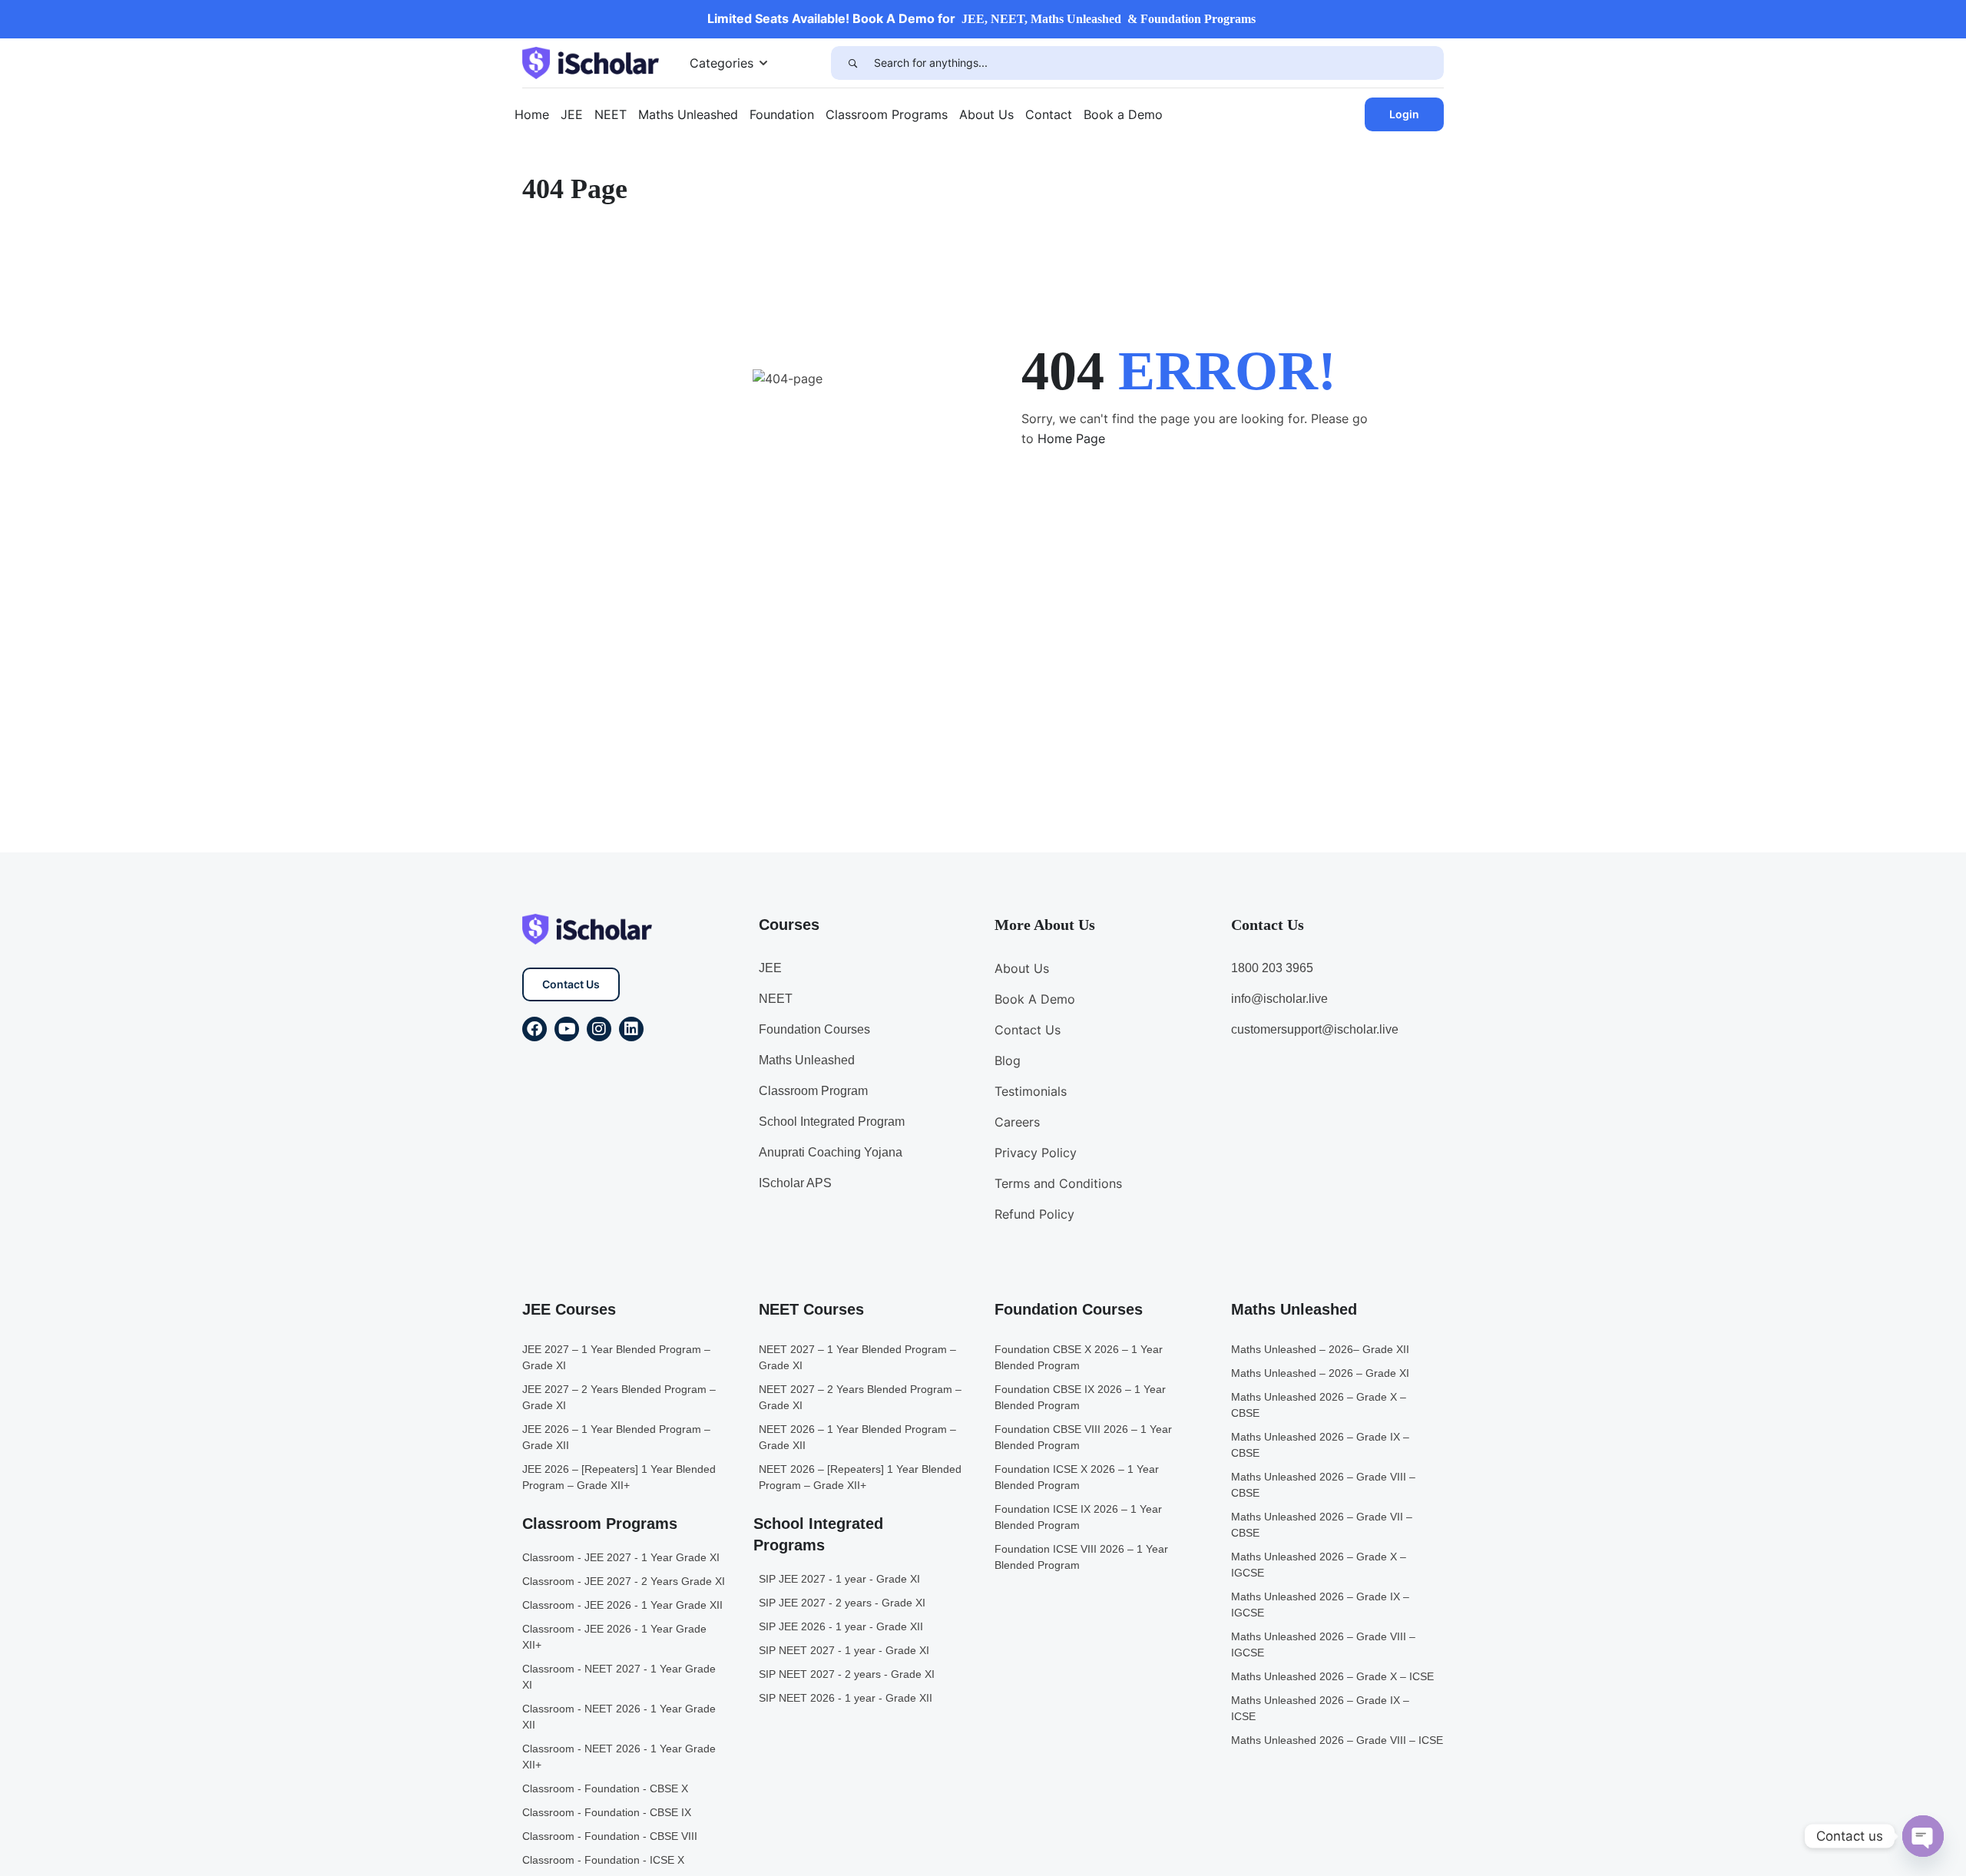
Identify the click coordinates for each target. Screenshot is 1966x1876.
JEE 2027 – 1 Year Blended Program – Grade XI (616, 1357)
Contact (1049, 114)
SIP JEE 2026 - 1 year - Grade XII (841, 1626)
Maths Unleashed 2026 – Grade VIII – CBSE (1323, 1485)
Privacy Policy (1036, 1153)
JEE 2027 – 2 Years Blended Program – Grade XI (619, 1397)
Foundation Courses (814, 1029)
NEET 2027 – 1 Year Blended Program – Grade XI (857, 1357)
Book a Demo (1123, 114)
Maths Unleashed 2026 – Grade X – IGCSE (1319, 1565)
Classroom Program (813, 1091)
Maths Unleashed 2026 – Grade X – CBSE (1319, 1405)
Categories (722, 63)
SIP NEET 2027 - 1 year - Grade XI (844, 1650)
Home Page (1071, 438)
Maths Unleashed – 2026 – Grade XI (1320, 1373)
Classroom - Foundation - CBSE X (605, 1788)
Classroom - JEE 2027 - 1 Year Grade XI (621, 1557)
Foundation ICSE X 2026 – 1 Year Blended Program (1077, 1477)
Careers (1017, 1122)
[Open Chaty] (1923, 1836)
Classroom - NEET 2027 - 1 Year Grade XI (619, 1677)
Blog (1008, 1060)
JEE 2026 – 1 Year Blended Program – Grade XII (616, 1437)
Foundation (782, 114)
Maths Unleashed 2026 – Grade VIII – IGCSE (1323, 1644)
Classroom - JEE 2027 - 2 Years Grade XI (624, 1581)
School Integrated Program (832, 1122)
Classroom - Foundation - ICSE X (603, 1860)
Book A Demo (1035, 999)
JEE (572, 114)
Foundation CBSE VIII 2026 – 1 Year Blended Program (1083, 1437)
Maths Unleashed (688, 114)
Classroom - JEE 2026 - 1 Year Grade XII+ (614, 1637)
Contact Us (571, 984)
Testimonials (1031, 1091)
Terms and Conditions (1058, 1183)
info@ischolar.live (1279, 999)
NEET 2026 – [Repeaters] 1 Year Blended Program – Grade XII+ (860, 1477)
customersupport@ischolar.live (1315, 1029)
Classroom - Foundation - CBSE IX (607, 1812)
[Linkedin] (631, 1029)
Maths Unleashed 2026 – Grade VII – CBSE (1322, 1525)
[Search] (852, 63)
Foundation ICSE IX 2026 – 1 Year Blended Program (1078, 1517)
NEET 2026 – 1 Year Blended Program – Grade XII (857, 1437)
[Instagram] (599, 1029)
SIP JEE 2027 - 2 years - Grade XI (842, 1603)
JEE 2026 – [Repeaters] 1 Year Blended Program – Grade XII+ (619, 1477)
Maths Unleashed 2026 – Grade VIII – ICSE (1337, 1740)
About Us (986, 114)
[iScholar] (591, 61)
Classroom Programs (887, 114)
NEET (611, 114)
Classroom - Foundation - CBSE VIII (610, 1836)
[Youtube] (567, 1029)
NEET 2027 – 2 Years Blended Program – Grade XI (860, 1397)
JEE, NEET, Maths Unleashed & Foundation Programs (1109, 19)
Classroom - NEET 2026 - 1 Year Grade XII (619, 1717)
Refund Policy (1034, 1214)
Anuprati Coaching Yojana (831, 1152)
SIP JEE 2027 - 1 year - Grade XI (839, 1579)
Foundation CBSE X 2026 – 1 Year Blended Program (1079, 1357)
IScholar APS (795, 1183)
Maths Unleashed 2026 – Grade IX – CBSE (1320, 1445)
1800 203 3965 (1272, 968)
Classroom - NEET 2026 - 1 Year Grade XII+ (619, 1757)
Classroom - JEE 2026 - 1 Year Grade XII (622, 1605)
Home (532, 114)
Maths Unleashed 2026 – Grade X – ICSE (1332, 1676)
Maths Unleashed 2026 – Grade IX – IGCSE (1320, 1605)
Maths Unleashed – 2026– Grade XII (1320, 1349)
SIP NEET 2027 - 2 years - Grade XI (847, 1674)
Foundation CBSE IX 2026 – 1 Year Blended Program (1080, 1397)
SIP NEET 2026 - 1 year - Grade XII (846, 1698)
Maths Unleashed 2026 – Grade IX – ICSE (1320, 1708)
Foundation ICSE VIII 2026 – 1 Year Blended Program (1081, 1557)
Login (1404, 114)
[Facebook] (535, 1029)
